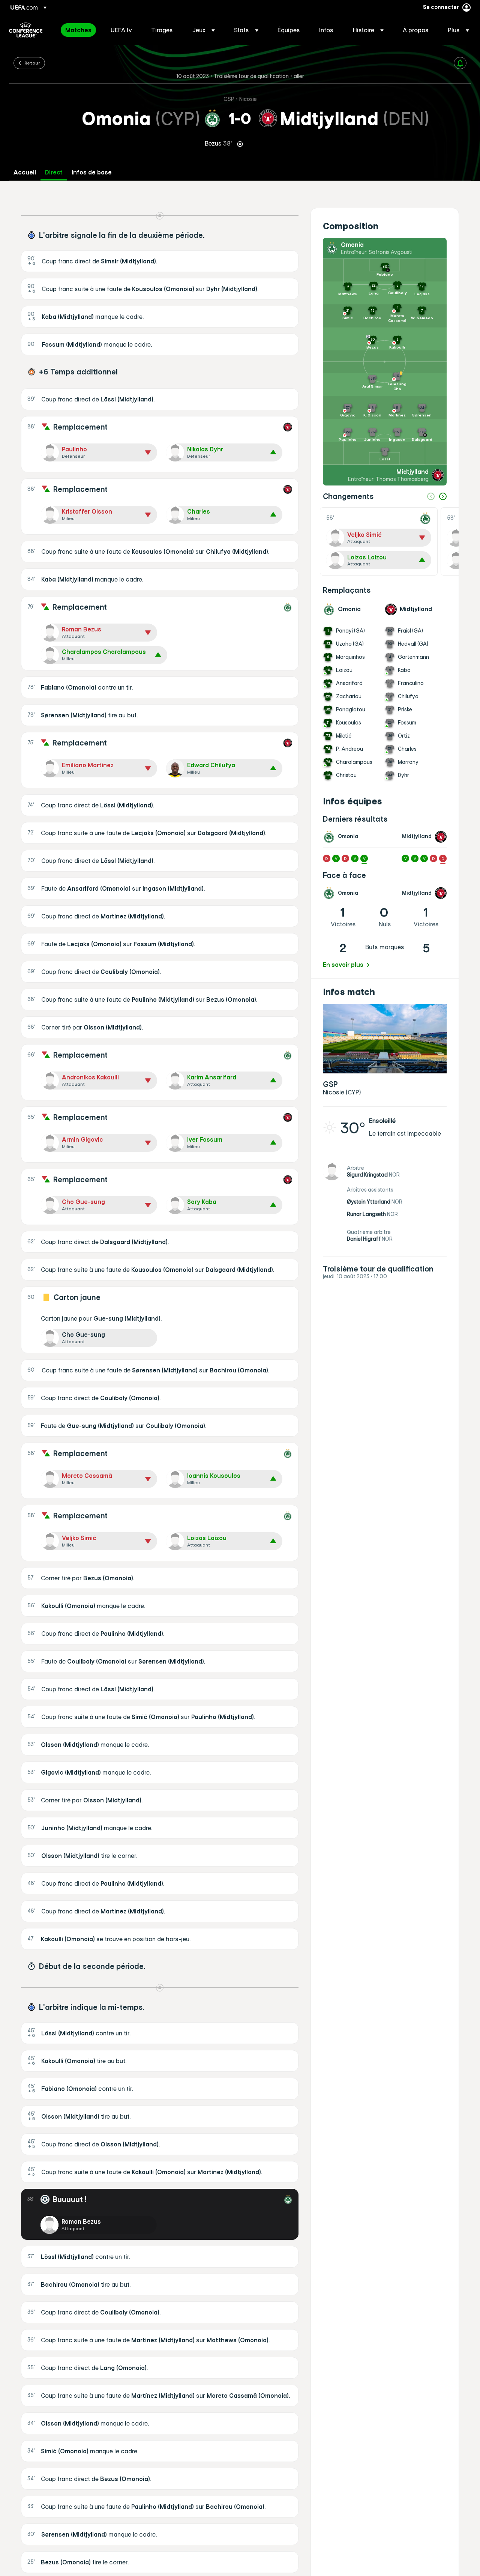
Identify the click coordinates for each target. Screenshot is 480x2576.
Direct (54, 172)
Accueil (25, 172)
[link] (78, 30)
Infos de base (92, 172)
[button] (204, 30)
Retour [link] (32, 63)
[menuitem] (79, 30)
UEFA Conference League (26, 30)
